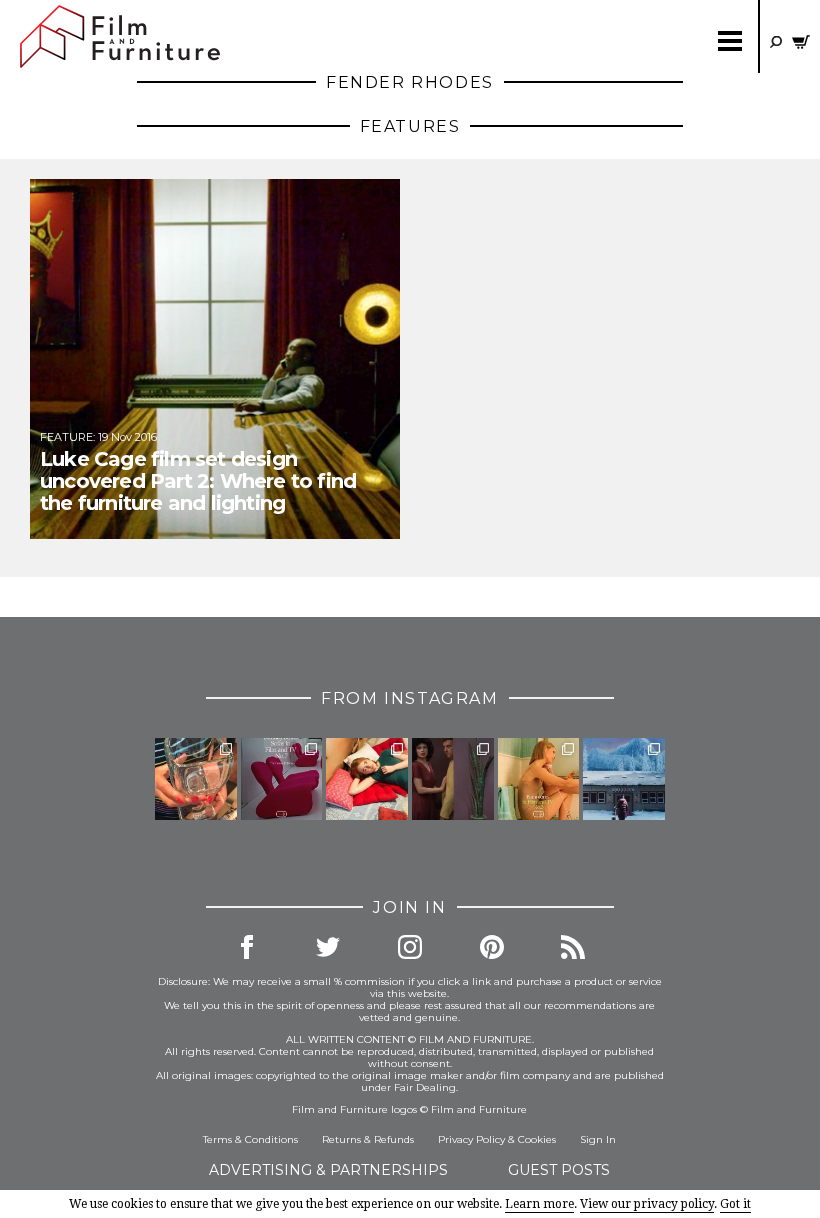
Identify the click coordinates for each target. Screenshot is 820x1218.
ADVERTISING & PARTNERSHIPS (328, 1170)
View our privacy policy (647, 1204)
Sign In (598, 1139)
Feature (66, 437)
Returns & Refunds (368, 1139)
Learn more (539, 1204)
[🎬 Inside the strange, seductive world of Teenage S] (624, 779)
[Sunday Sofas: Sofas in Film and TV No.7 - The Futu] (282, 779)
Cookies (537, 1139)
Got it (735, 1204)
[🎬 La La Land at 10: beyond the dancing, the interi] (367, 779)
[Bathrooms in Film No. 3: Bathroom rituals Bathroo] (539, 779)
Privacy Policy (471, 1139)
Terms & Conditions (250, 1139)
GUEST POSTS (559, 1170)
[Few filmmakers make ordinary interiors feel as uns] (453, 779)
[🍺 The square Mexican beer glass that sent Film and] (196, 779)
